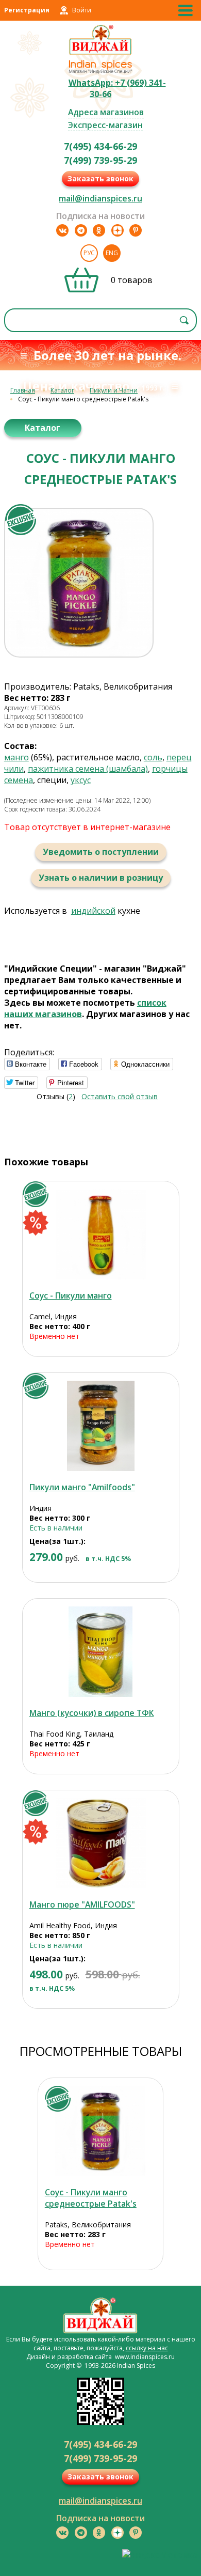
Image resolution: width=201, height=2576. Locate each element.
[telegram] (81, 230)
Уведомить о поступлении (101, 852)
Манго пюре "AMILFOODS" (82, 1904)
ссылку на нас (147, 2348)
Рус (89, 253)
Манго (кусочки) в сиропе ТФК (92, 1713)
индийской (93, 911)
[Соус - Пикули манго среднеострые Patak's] (100, 2131)
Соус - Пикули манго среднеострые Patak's (91, 2198)
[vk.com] (62, 230)
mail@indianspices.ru (100, 198)
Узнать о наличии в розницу (101, 878)
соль (153, 757)
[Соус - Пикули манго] (101, 1234)
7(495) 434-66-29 (100, 146)
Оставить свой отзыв (120, 1096)
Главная (23, 390)
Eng (112, 253)
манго (16, 757)
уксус (81, 780)
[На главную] (101, 53)
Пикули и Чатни (114, 390)
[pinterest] (136, 230)
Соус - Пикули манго (71, 1295)
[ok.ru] (99, 230)
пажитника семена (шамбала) (88, 769)
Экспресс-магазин (105, 125)
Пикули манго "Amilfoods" (82, 1487)
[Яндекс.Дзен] (118, 230)
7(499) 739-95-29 (100, 160)
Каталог (62, 390)
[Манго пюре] (101, 1843)
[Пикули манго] (101, 1426)
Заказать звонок (100, 178)
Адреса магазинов (106, 112)
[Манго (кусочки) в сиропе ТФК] (101, 1652)
